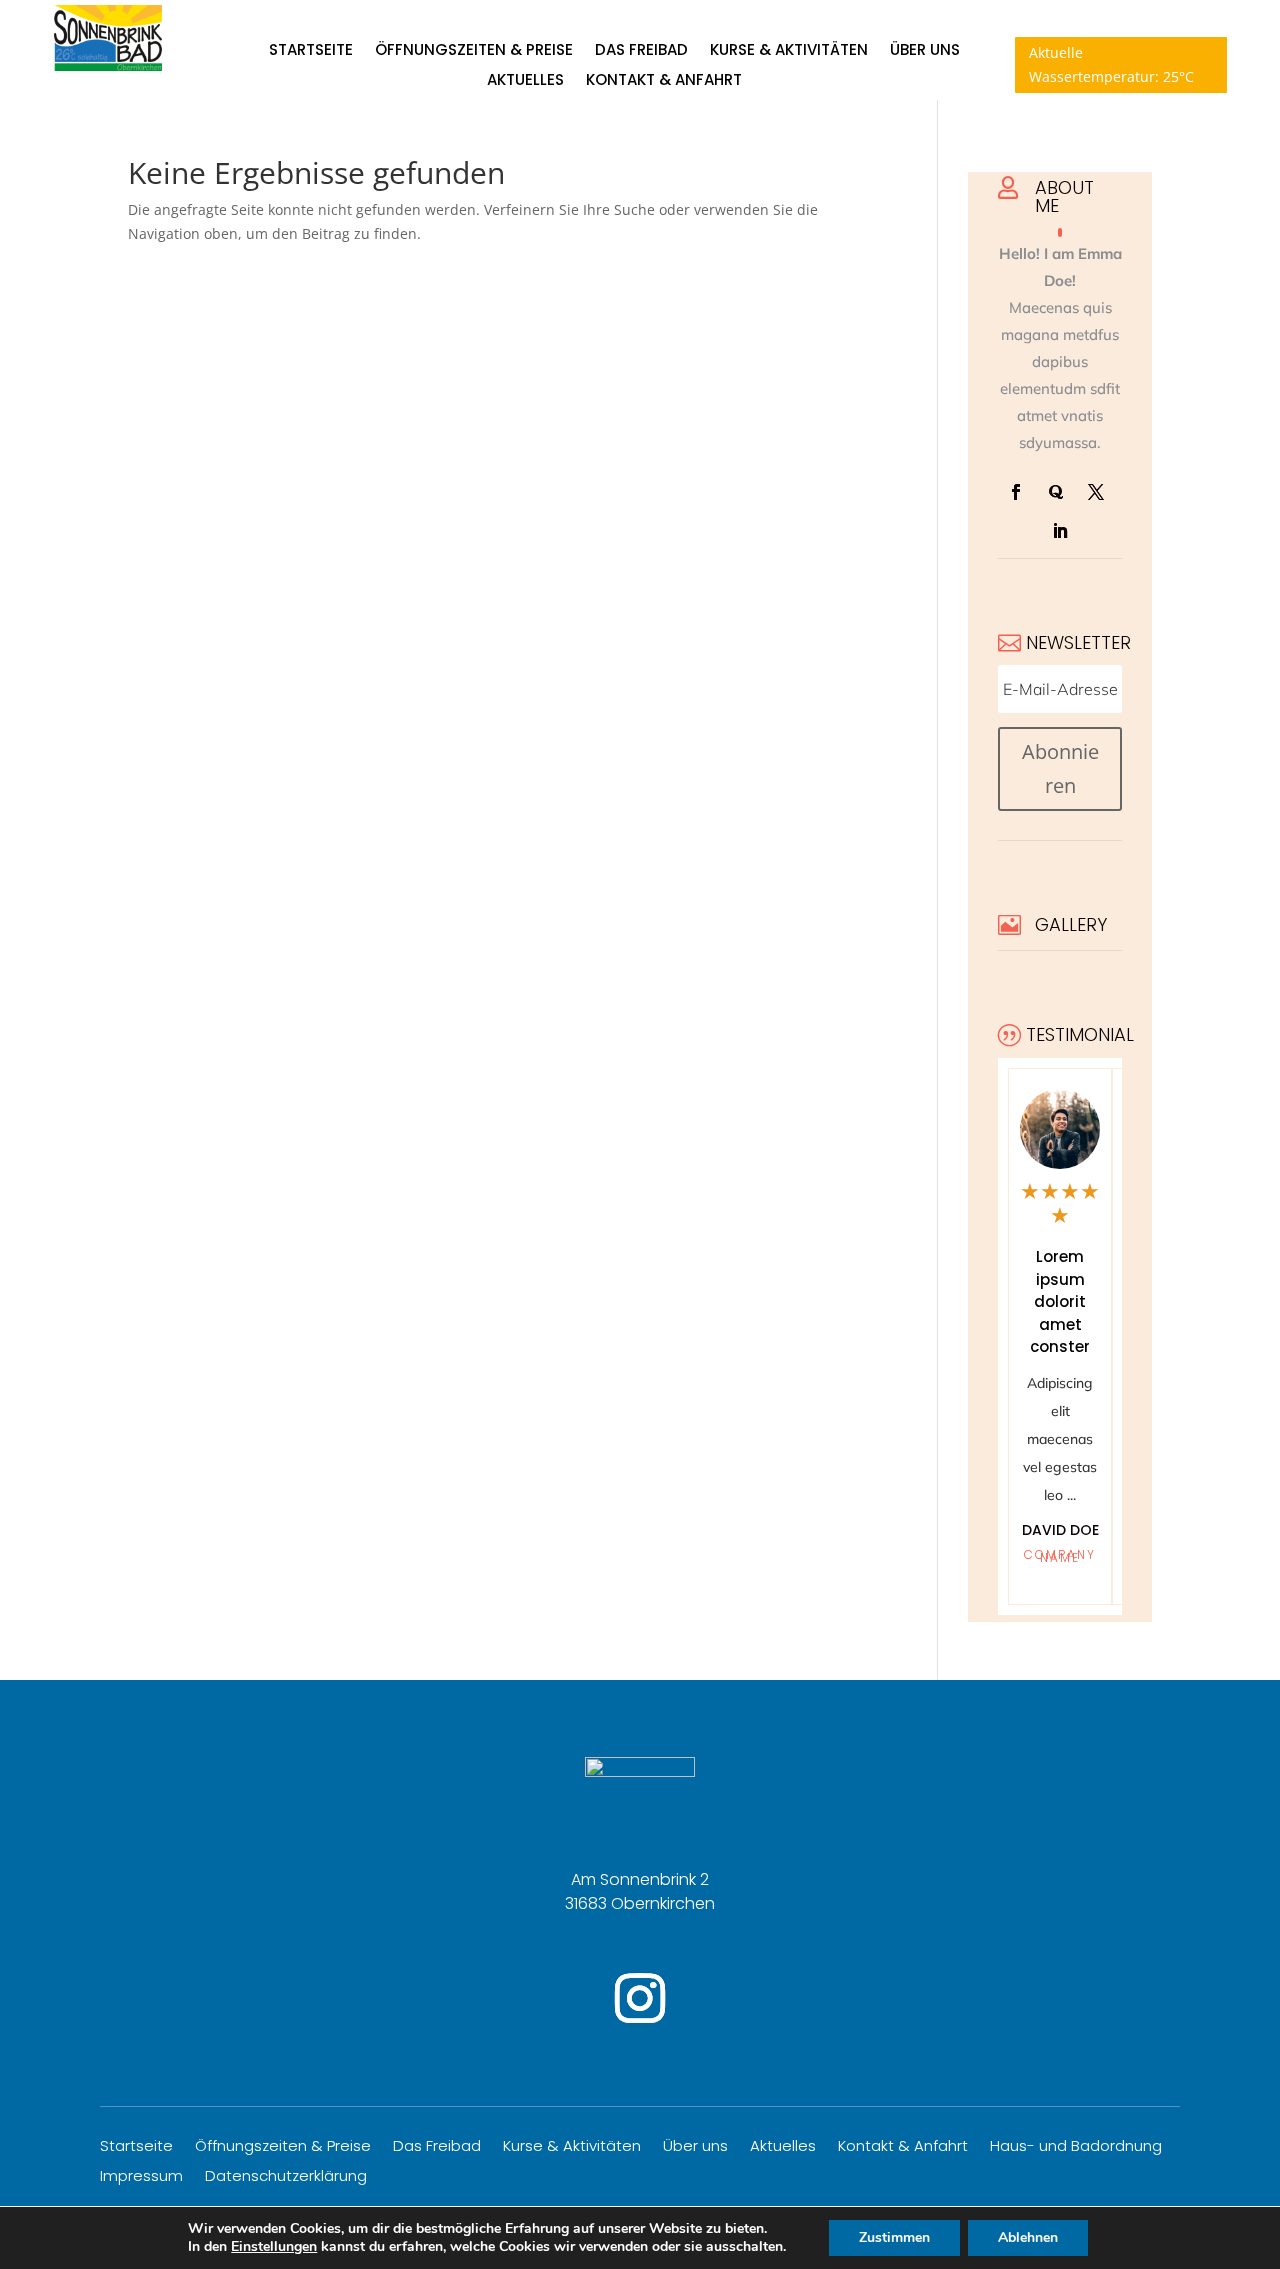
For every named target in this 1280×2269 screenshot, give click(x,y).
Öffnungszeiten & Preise (474, 51)
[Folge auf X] (1096, 492)
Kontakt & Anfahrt (664, 81)
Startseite (311, 51)
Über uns (925, 51)
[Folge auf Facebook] (1016, 492)
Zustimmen (894, 2237)
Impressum (141, 2177)
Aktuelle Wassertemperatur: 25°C (1111, 64)
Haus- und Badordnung (1076, 2147)
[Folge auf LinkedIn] (1060, 531)
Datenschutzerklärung (286, 2177)
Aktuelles (525, 81)
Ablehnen (1028, 2237)
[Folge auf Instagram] (640, 1998)
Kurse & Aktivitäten (789, 51)
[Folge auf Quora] (1056, 492)
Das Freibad (641, 51)
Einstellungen (274, 2247)
